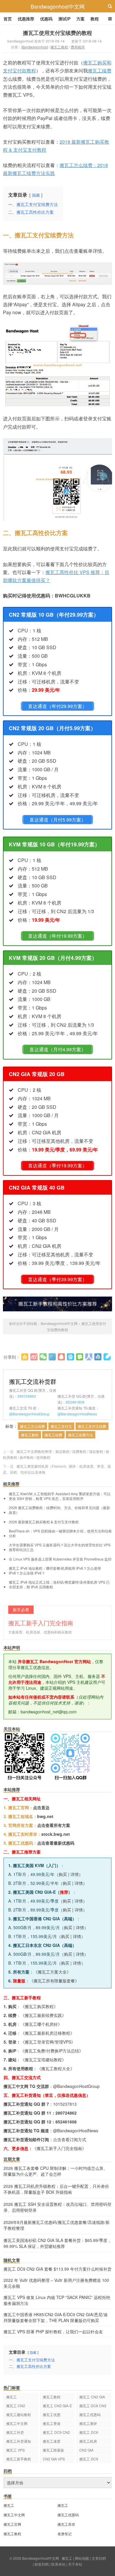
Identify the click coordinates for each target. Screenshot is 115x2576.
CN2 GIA (86, 2450)
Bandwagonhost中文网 (58, 6)
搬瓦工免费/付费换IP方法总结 (52, 2051)
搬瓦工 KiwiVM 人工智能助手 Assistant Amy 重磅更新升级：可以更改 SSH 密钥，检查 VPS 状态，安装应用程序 (60, 1496)
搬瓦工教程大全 (56, 2068)
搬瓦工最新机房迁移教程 (47, 2033)
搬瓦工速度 (52, 2441)
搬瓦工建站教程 (19, 2414)
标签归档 (42, 2564)
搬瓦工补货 (15, 2432)
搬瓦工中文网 (17, 2423)
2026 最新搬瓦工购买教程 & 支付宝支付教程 (44, 1522)
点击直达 (41, 1807)
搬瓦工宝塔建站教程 (43, 2060)
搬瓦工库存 (66, 2524)
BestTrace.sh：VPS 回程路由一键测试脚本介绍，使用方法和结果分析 (60, 1533)
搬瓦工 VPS (15, 2450)
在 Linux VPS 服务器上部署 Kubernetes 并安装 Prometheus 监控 (60, 1559)
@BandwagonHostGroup (29, 1414)
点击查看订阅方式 (70, 2139)
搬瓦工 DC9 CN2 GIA (56, 2433)
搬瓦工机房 (88, 2441)
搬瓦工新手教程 (19, 2459)
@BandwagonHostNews (77, 1414)
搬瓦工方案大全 (52, 1972)
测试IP (64, 19)
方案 (80, 19)
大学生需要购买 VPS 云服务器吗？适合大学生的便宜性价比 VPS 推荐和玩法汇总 (60, 1547)
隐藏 (36, 195)
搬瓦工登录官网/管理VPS (48, 2042)
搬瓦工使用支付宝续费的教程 (57, 33)
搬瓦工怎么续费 (32, 1426)
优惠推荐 (26, 19)
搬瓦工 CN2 (16, 2406)
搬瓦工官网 (12, 2524)
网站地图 (82, 2558)
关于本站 (75, 2564)
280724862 (27, 1396)
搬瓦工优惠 (52, 2414)
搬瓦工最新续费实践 (43, 2015)
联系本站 (58, 2564)
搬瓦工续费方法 (80, 1435)
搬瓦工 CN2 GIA (92, 2397)
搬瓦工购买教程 (39, 2006)
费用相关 (78, 47)
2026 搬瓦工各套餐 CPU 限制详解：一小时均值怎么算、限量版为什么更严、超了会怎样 (56, 2171)
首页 (8, 19)
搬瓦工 (11, 2397)
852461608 (75, 1402)
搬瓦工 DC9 (89, 2459)
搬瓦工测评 (88, 2423)
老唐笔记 (65, 2534)
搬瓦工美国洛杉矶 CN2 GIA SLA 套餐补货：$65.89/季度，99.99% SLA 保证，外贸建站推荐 (57, 2243)
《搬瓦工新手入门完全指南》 (59, 2148)
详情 (75, 1874)
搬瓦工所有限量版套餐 (54, 1981)
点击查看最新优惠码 (56, 1843)
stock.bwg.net (56, 1834)
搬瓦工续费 (100, 71)
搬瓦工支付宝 (61, 1426)
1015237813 (65, 2104)
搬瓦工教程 (59, 47)
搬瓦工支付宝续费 (92, 1426)
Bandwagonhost (35, 47)
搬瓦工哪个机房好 (41, 2024)
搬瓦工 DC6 (89, 2432)
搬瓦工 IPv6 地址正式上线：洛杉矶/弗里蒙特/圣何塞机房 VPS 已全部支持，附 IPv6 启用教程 (59, 1585)
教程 (95, 19)
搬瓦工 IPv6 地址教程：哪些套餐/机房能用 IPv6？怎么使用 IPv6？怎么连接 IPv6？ (55, 1571)
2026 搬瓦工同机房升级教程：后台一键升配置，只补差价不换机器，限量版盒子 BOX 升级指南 (56, 2189)
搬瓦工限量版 (53, 2450)
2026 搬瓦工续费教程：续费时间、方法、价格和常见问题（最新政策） (59, 1510)
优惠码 (46, 19)
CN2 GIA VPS (54, 2459)
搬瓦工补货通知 (19, 2441)
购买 (63, 1874)
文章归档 (99, 2558)
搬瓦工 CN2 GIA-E (57, 2406)
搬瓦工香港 (52, 2423)
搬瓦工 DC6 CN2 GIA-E (93, 2406)
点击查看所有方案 (54, 1825)
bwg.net (45, 1816)
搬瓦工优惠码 (90, 2414)
